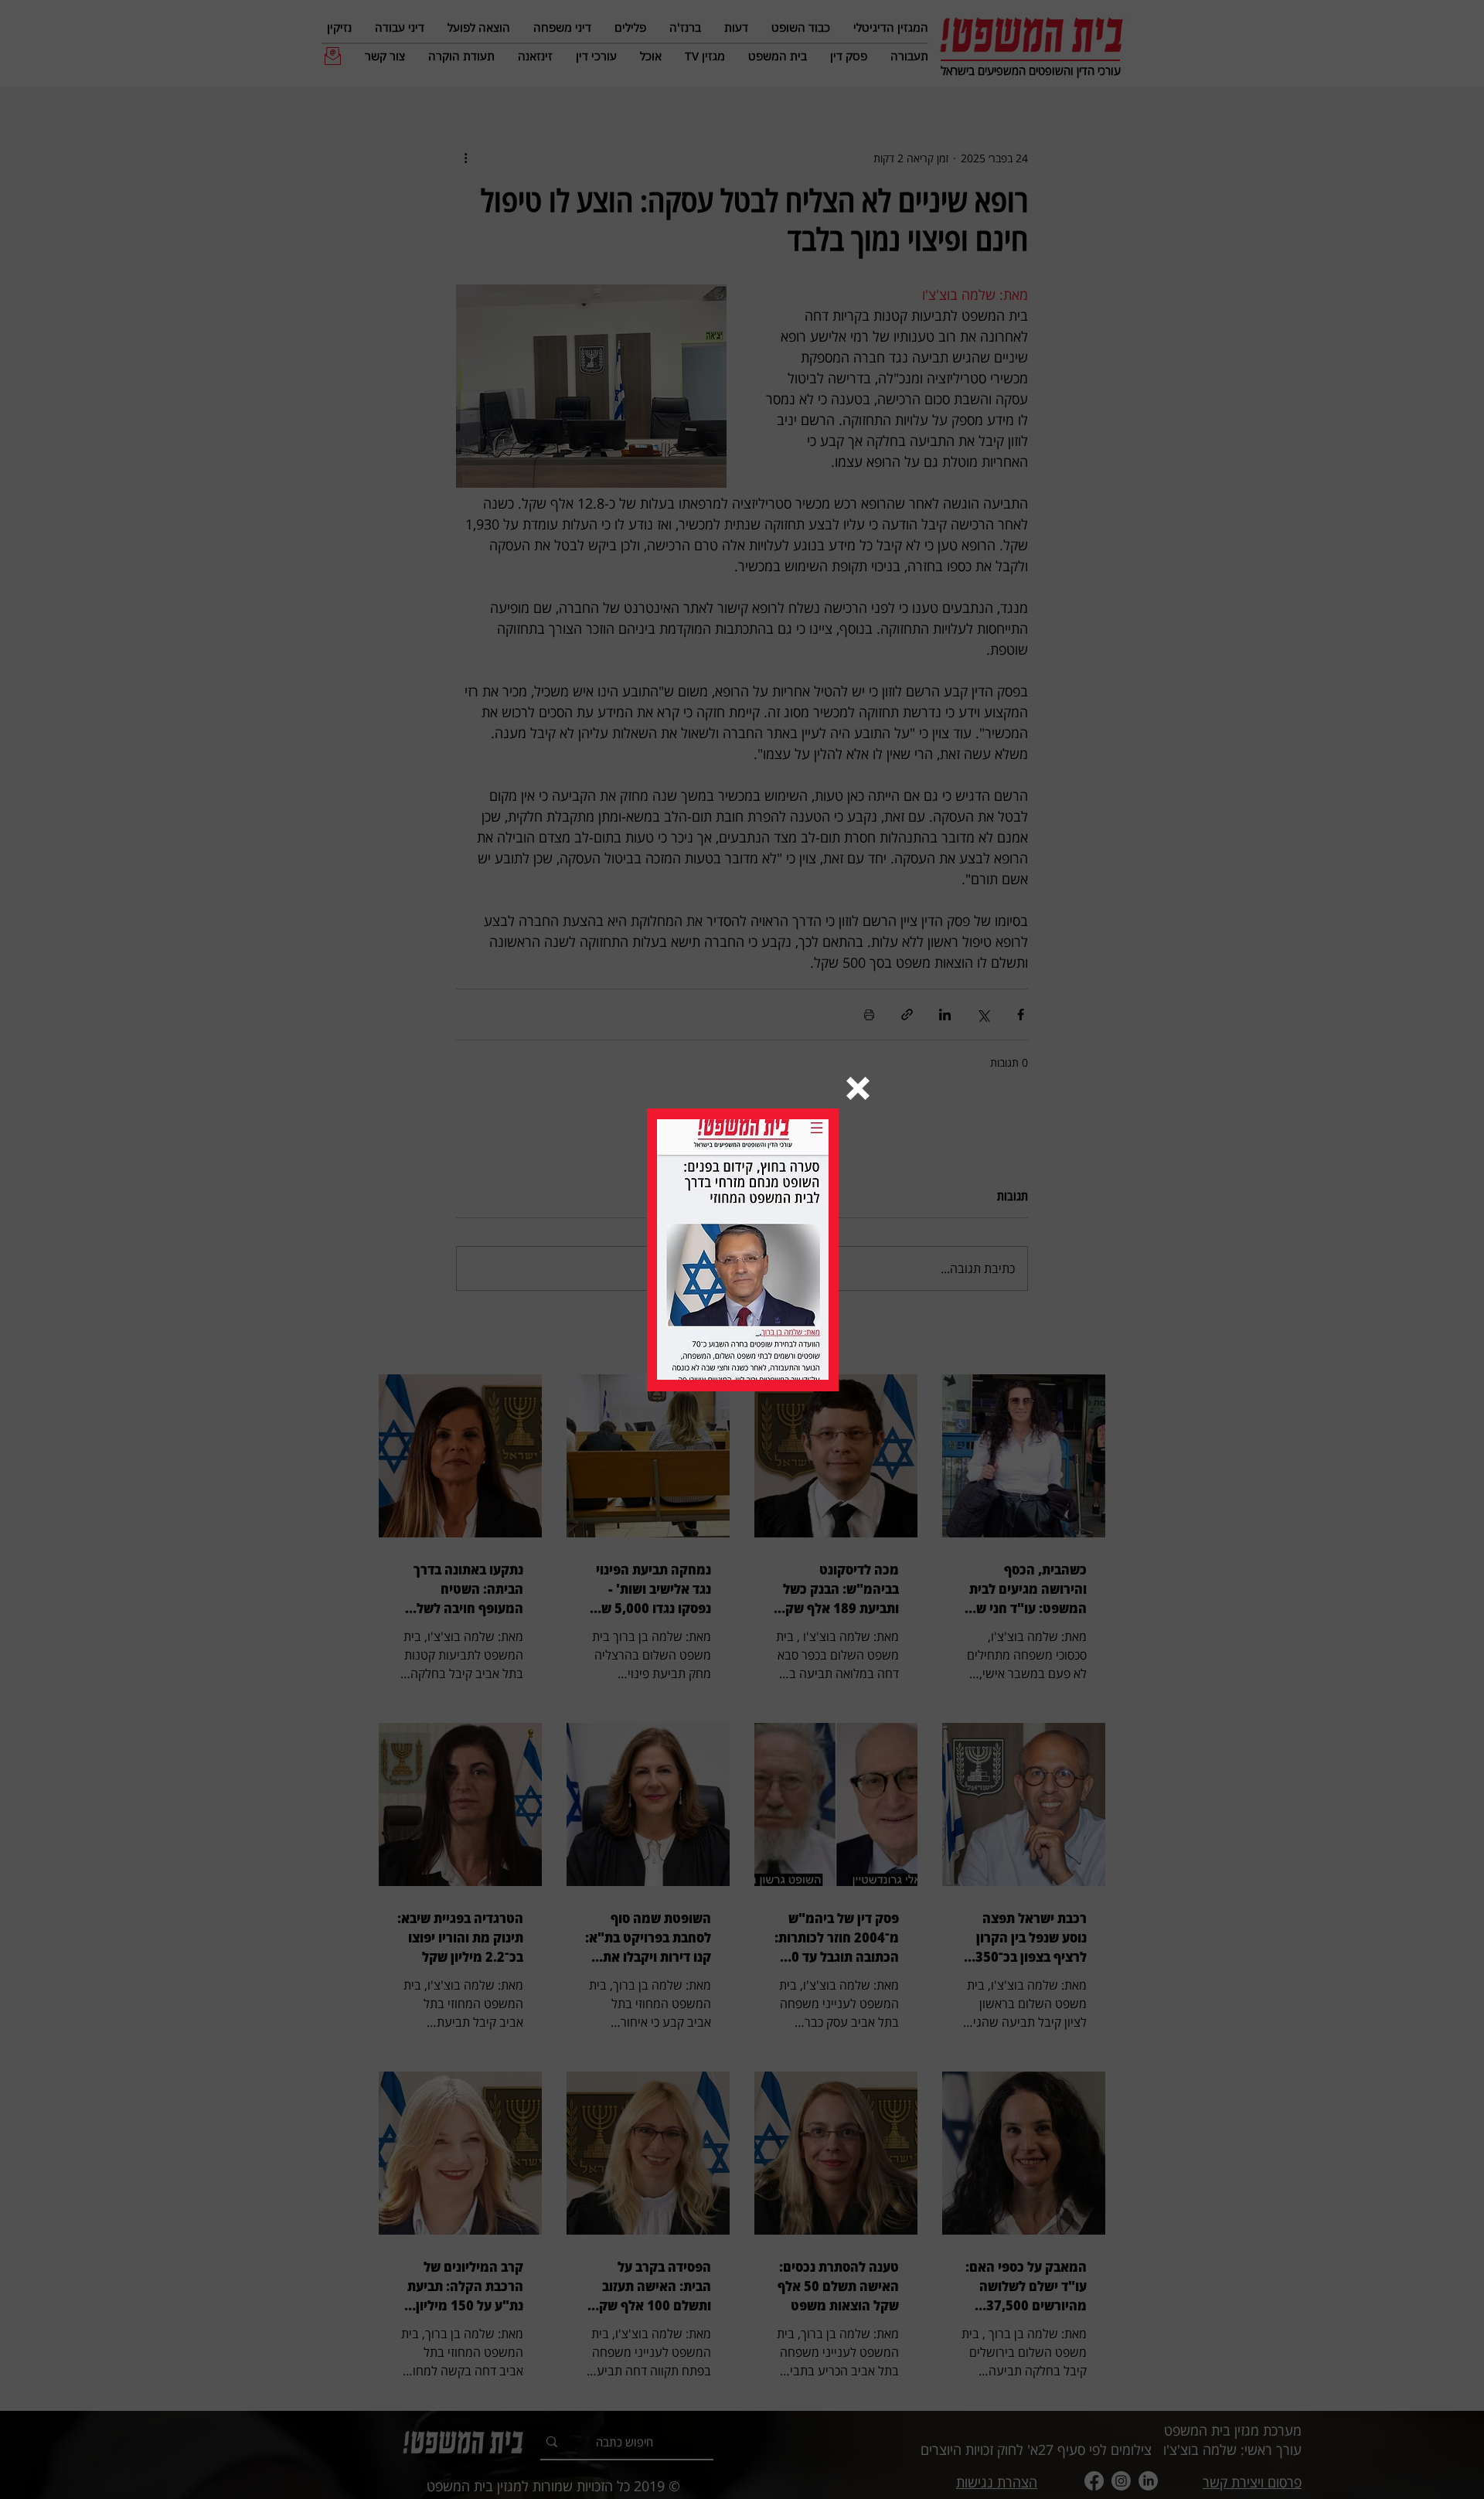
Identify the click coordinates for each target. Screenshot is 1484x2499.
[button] (858, 1088)
